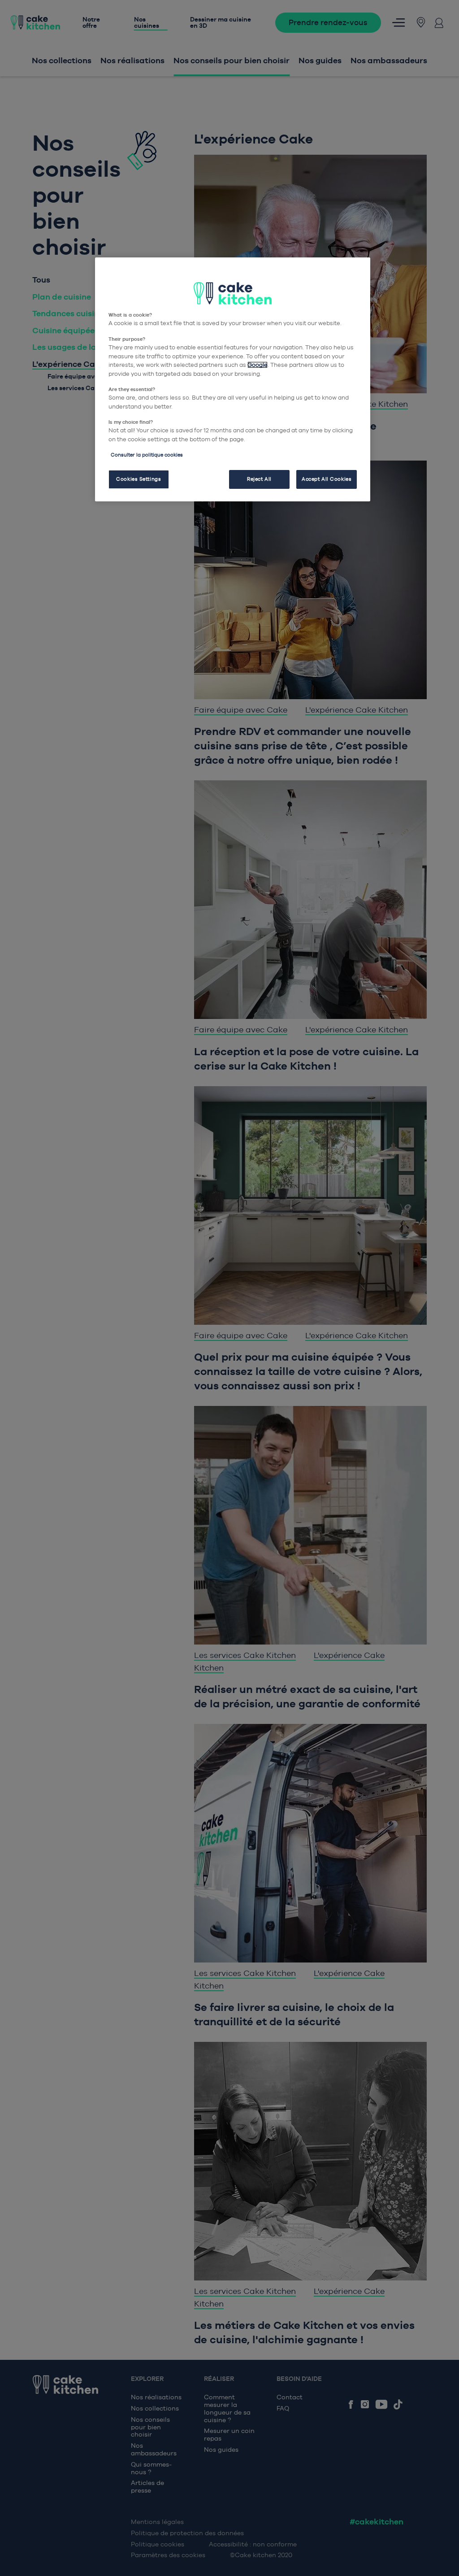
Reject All (259, 479)
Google (258, 365)
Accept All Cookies (327, 479)
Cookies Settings (139, 479)
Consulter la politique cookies (147, 455)
